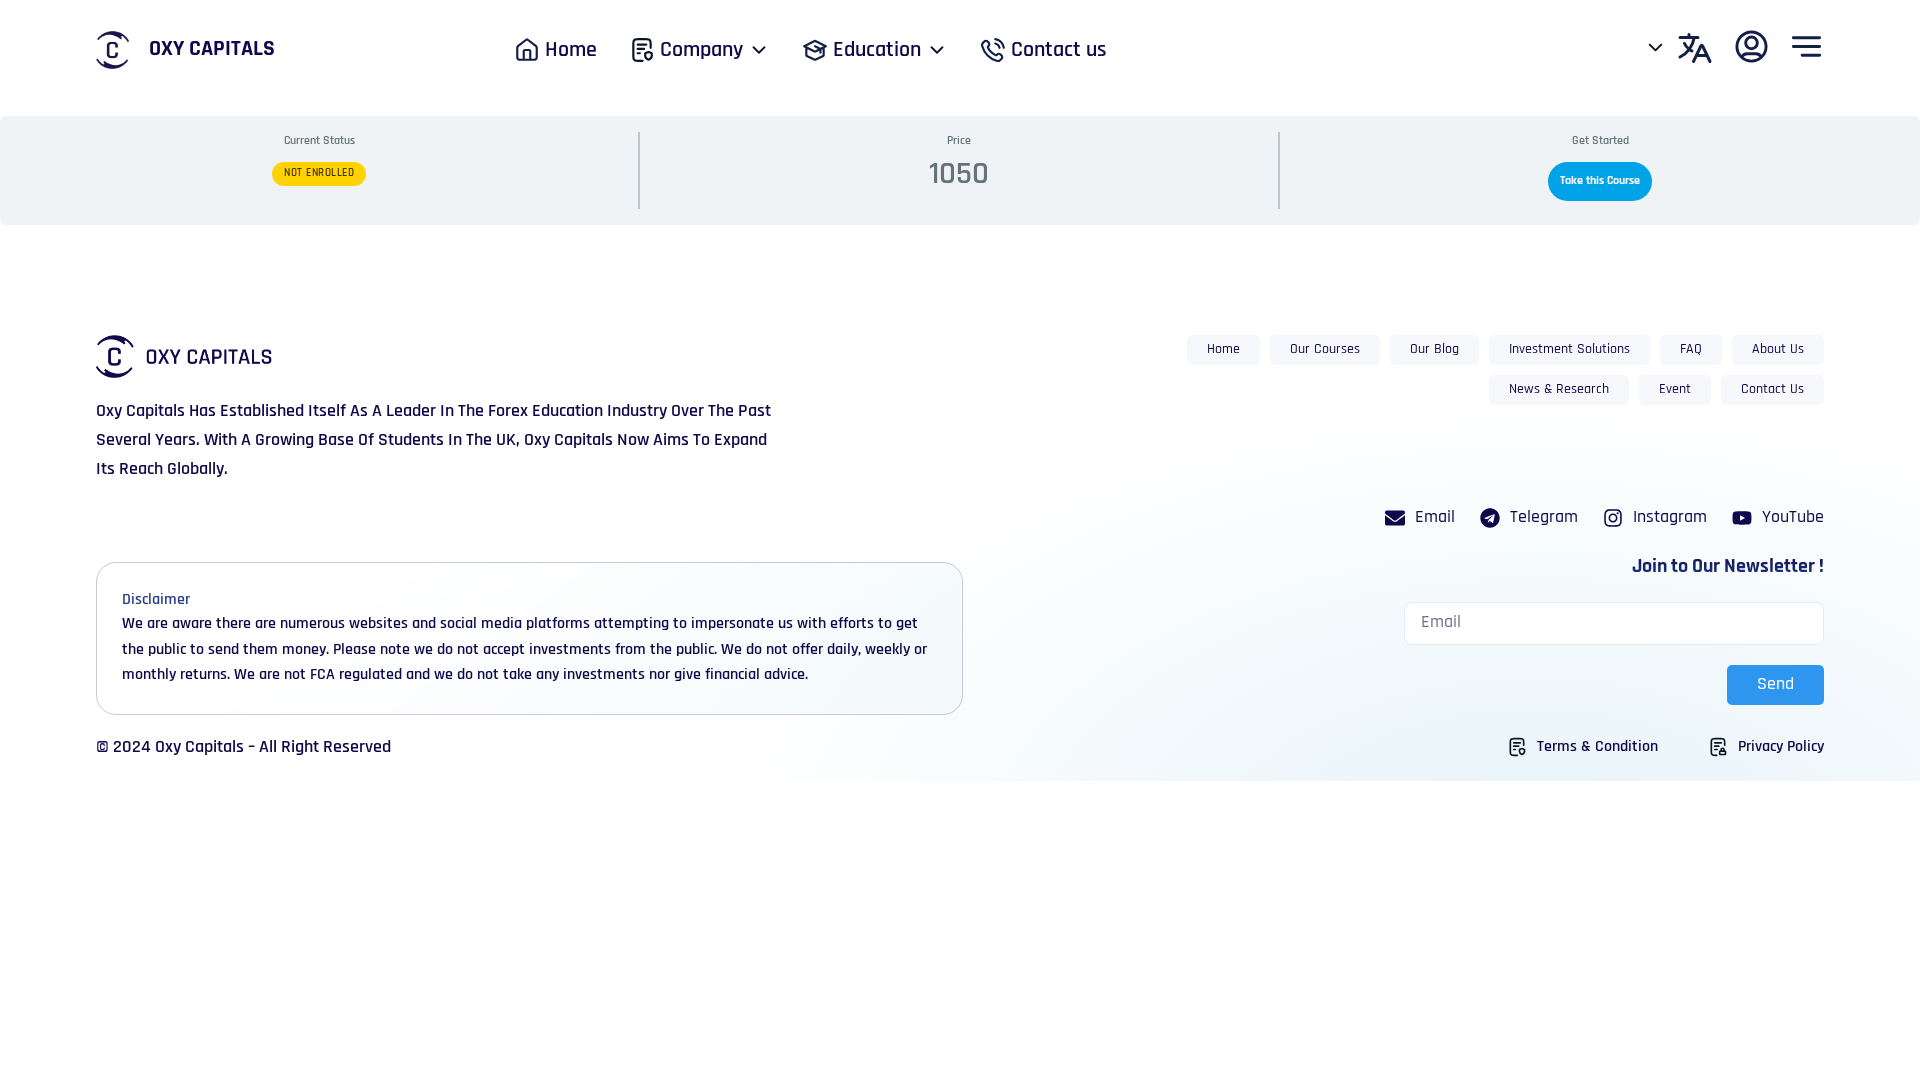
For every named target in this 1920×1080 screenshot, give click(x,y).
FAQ (1691, 349)
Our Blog (1434, 349)
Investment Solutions (1569, 349)
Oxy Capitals (212, 49)
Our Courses (1325, 349)
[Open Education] (937, 50)
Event (1675, 389)
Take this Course (1600, 181)
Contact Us (1772, 389)
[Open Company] (759, 50)
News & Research (1559, 389)
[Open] (1655, 48)
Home (1223, 349)
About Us (1778, 349)
